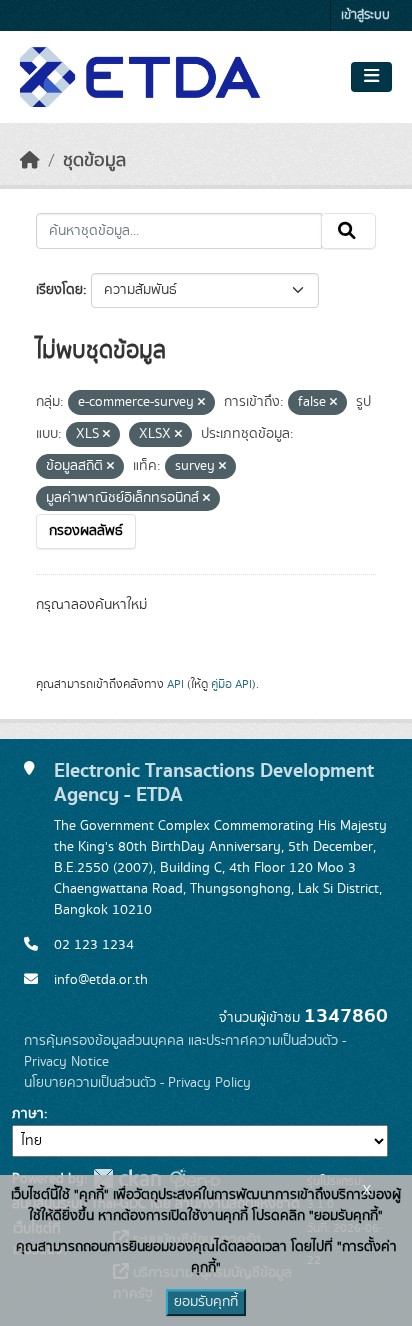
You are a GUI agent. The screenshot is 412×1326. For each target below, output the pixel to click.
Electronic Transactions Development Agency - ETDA (214, 782)
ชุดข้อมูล (94, 161)
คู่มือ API (231, 684)
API (175, 684)
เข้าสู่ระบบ (365, 15)
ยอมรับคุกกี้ (206, 1302)
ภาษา (28, 1114)
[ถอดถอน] (201, 403)
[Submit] (348, 231)
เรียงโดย (59, 290)
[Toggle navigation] (371, 77)
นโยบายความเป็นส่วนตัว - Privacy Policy (137, 1083)
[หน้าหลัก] (30, 161)
